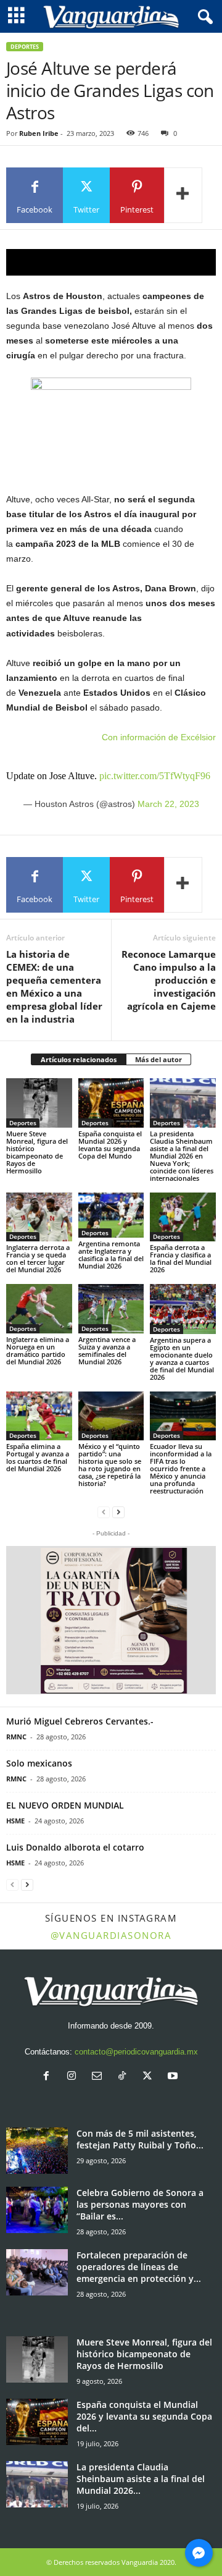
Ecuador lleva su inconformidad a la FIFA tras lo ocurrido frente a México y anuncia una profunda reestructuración (181, 1468)
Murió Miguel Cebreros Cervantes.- (80, 1721)
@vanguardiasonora (111, 1935)
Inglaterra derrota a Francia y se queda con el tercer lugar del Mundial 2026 (38, 1258)
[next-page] (118, 1512)
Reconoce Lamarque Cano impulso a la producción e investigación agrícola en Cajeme (169, 980)
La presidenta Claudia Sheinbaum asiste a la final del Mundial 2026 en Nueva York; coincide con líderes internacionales (182, 1156)
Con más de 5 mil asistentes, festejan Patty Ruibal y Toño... (140, 2139)
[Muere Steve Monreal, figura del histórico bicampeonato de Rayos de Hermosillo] (39, 1103)
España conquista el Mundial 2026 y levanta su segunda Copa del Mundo (110, 1145)
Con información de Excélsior (159, 737)
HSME (15, 1821)
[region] (111, 262)
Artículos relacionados (79, 1059)
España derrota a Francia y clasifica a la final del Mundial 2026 (181, 1258)
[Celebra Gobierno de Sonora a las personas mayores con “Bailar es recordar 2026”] (37, 2210)
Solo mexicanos (39, 1763)
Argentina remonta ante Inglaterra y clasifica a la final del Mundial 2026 (111, 1255)
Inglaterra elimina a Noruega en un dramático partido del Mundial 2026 (38, 1350)
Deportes (25, 47)
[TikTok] (125, 2077)
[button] (111, 1620)
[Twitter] (150, 2077)
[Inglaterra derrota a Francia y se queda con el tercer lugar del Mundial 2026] (39, 1217)
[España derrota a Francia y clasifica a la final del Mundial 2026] (183, 1217)
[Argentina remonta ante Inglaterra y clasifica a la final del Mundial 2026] (111, 1215)
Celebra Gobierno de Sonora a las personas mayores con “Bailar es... (140, 2204)
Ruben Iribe (39, 133)
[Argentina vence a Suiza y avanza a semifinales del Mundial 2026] (111, 1309)
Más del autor (158, 1059)
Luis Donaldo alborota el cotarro (75, 1847)
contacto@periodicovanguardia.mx (136, 2052)
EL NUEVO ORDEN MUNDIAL (65, 1805)
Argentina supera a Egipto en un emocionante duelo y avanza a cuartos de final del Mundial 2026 (182, 1358)
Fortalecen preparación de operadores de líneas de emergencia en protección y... (139, 2267)
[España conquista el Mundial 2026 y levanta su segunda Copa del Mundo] (111, 1103)
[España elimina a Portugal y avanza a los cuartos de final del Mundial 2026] (39, 1416)
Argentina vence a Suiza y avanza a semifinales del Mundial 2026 (107, 1350)
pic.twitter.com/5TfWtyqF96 (155, 776)
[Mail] (100, 2077)
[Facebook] (49, 2077)
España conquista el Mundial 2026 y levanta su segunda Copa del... (144, 2416)
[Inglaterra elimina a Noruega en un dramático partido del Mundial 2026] (39, 1309)
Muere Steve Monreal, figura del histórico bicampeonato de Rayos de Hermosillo (37, 1152)
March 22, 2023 (168, 804)
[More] (183, 195)
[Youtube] (174, 2077)
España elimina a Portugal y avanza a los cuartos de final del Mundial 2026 (38, 1457)
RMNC (16, 1737)
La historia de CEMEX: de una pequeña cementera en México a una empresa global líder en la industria (54, 986)
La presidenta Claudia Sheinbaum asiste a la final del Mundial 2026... (141, 2479)
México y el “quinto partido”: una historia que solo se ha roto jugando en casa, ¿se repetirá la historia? (110, 1465)
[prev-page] (104, 1512)
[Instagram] (74, 2077)
